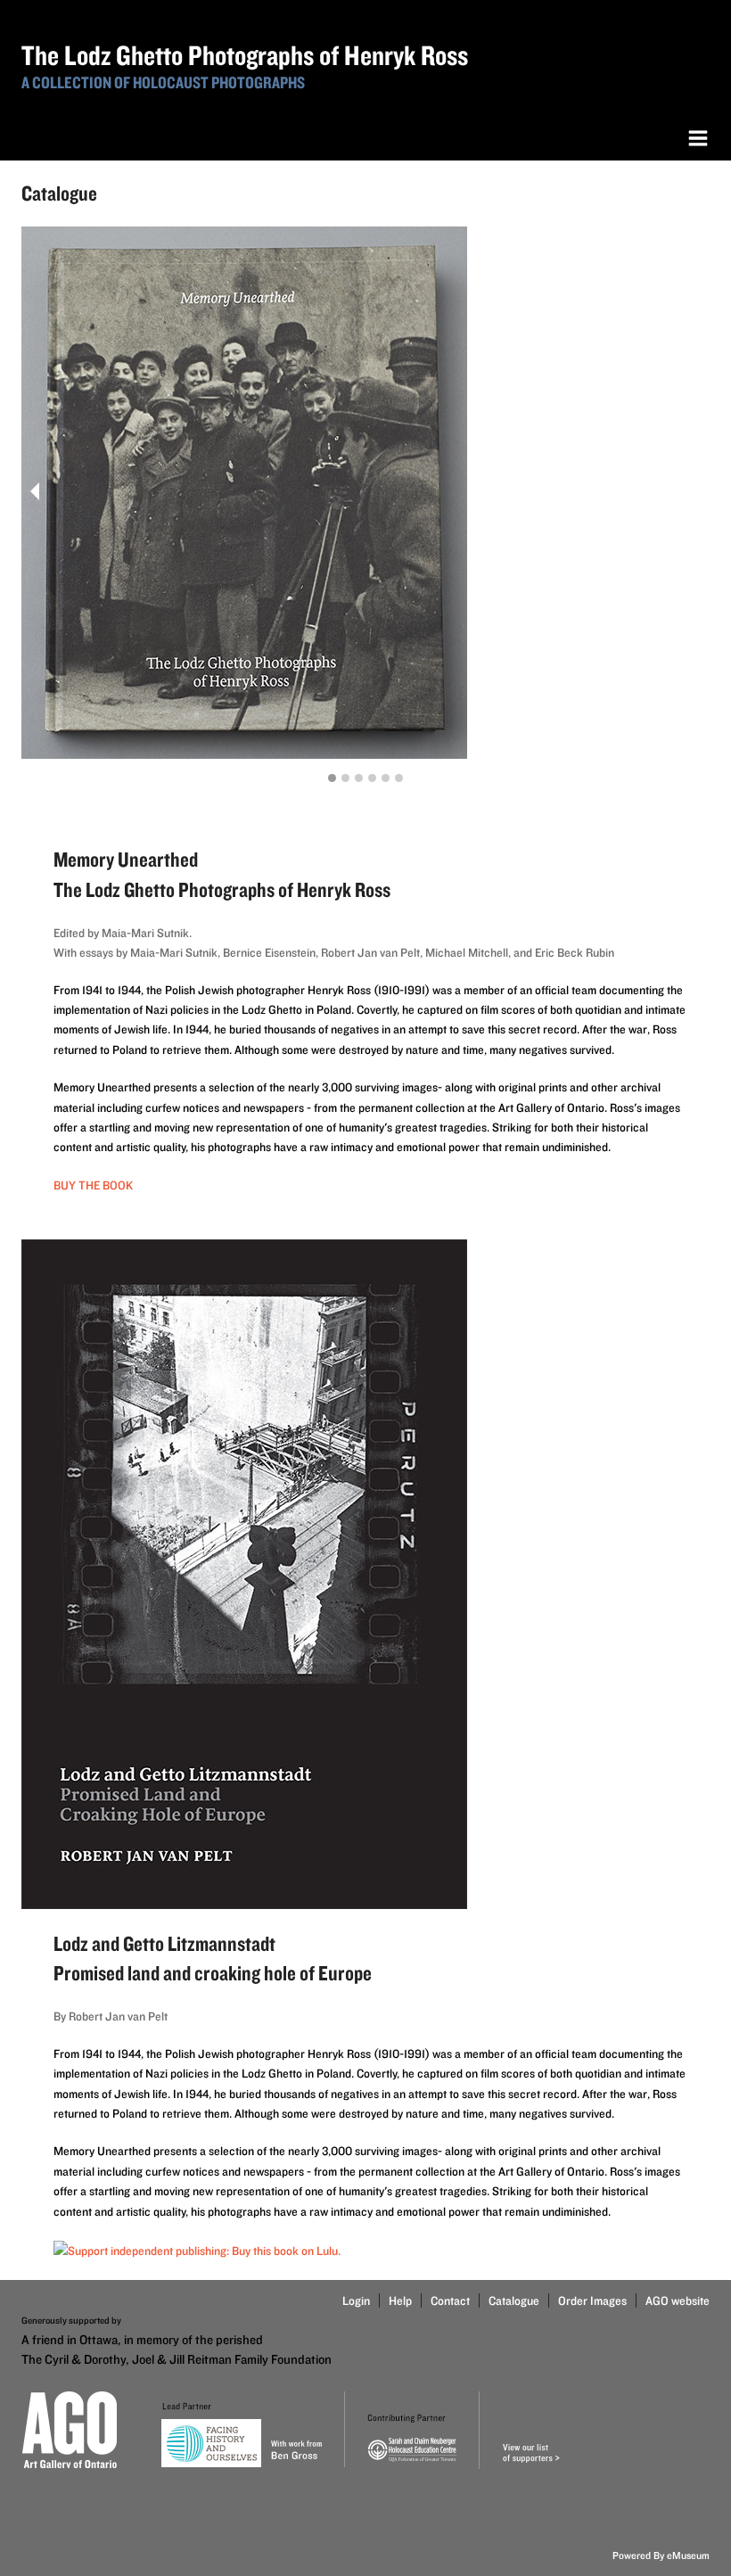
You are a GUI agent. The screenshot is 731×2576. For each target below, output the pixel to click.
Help (400, 2300)
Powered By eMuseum (661, 2555)
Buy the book (93, 1185)
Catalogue (514, 2300)
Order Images (592, 2300)
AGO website (678, 2300)
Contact (450, 2300)
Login (356, 2300)
